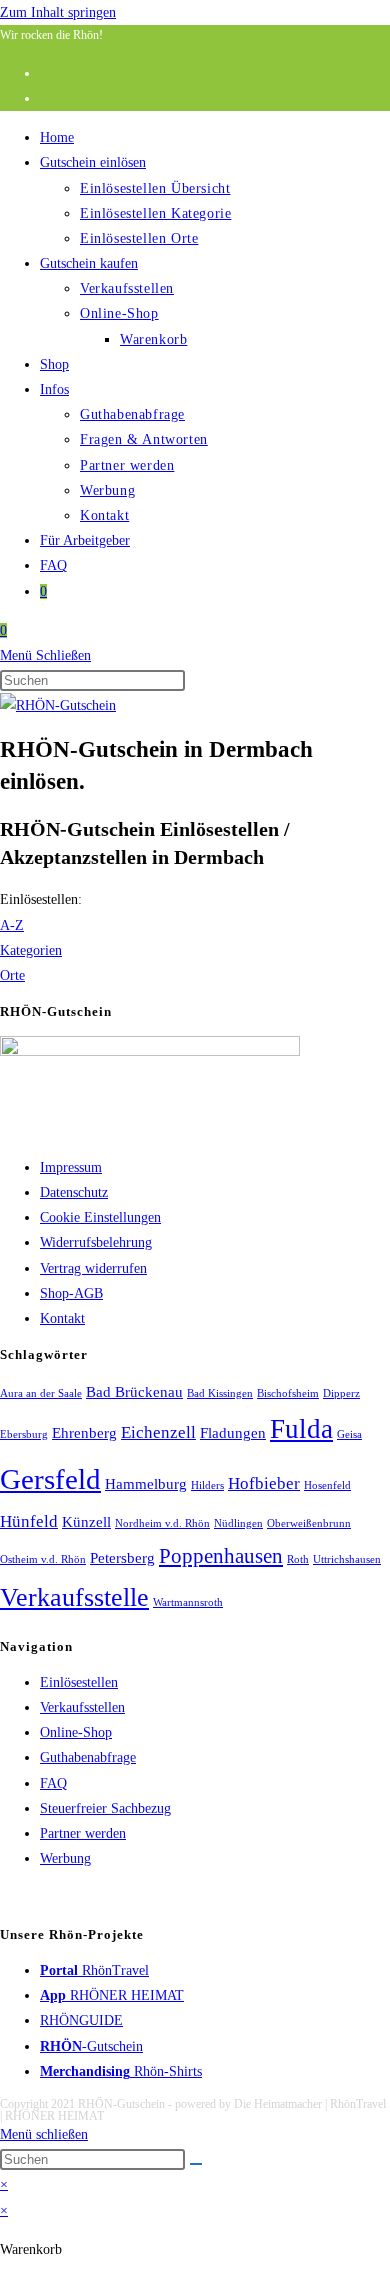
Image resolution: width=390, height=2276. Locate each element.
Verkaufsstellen (82, 1707)
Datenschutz (74, 1192)
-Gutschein (91, 2046)
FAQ (53, 1783)
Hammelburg (146, 1484)
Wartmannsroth (188, 1602)
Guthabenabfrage (88, 1757)
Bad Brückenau (134, 1392)
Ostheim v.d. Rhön (43, 1559)
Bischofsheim (288, 1393)
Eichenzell (158, 1432)
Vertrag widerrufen (93, 1268)
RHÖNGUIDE (81, 2020)
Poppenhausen (221, 1556)
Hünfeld (29, 1521)
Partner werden (83, 1833)
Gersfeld (50, 1479)
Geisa (349, 1434)
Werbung (65, 1858)
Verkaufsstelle (74, 1597)
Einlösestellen (79, 1682)
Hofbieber (264, 1483)
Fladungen (233, 1433)
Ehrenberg (84, 1433)
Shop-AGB (71, 1293)
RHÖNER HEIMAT (112, 1995)
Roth (298, 1559)
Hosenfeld (327, 1485)
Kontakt (62, 1318)
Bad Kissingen (220, 1393)
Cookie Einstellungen (100, 1217)
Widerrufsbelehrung (96, 1242)
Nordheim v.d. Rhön (162, 1523)
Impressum (71, 1167)
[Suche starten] (196, 2164)
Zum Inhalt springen (58, 12)
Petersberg (122, 1558)
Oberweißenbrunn (309, 1523)
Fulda (301, 1429)
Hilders (207, 1485)
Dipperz (341, 1393)
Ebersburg (24, 1434)
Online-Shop (76, 1732)
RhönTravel (94, 1970)
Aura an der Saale (41, 1393)
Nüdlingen (238, 1523)
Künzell (86, 1522)
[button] (41, 899)
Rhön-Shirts (121, 2071)
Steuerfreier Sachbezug (105, 1808)
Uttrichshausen (347, 1559)
